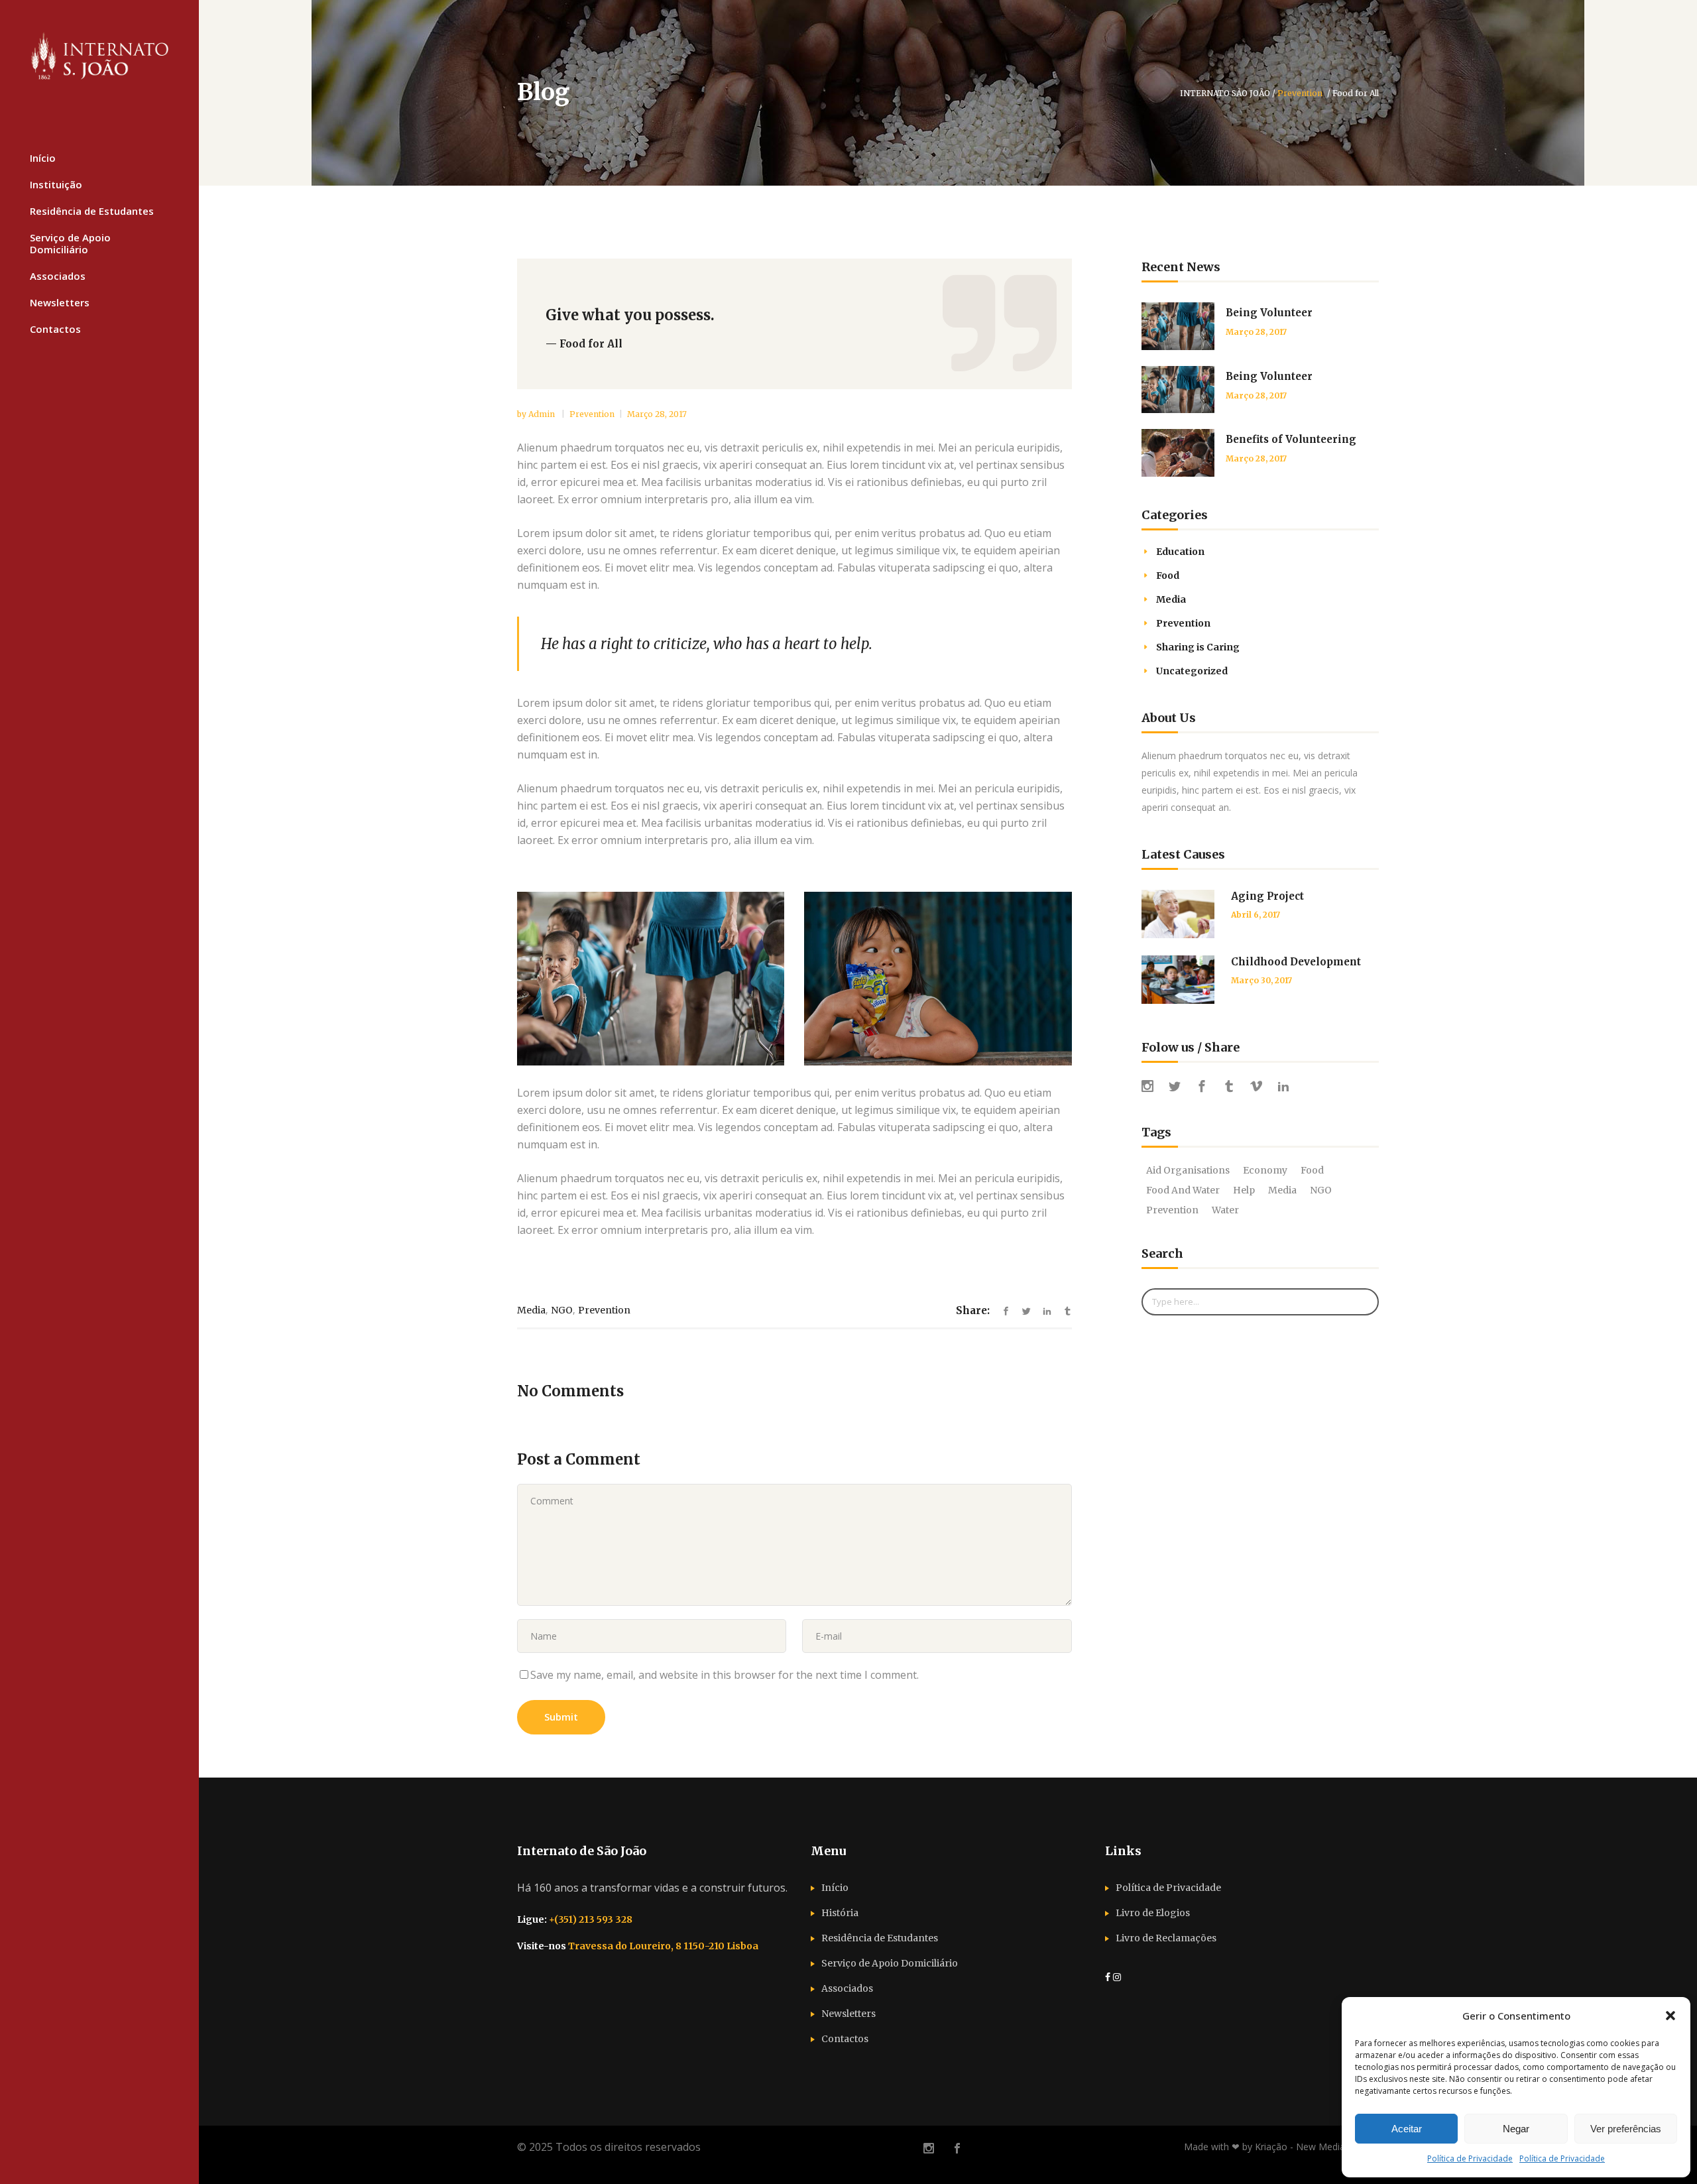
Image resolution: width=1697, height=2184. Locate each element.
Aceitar (1407, 2129)
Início (835, 1888)
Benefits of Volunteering (1291, 439)
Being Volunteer (1269, 313)
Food (1168, 576)
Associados (847, 1988)
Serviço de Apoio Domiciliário (890, 1963)
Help (1244, 1190)
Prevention (1300, 93)
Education (1180, 552)
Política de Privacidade (1470, 2158)
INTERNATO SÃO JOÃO (1225, 93)
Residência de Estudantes (880, 1938)
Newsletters (848, 2014)
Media (531, 1310)
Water (1225, 1210)
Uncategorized (1192, 671)
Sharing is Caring (1198, 647)
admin (543, 414)
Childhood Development (1296, 962)
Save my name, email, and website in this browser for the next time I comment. (725, 1675)
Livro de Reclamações (1166, 1938)
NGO (562, 1310)
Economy (1265, 1170)
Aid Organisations (1188, 1170)
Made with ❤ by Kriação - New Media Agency (1281, 2147)
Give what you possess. (630, 315)
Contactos (845, 2039)
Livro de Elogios (1153, 1913)
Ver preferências (1626, 2129)
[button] (1670, 2016)
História (840, 1913)
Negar (1516, 2129)
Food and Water (1183, 1190)
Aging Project (1267, 896)
